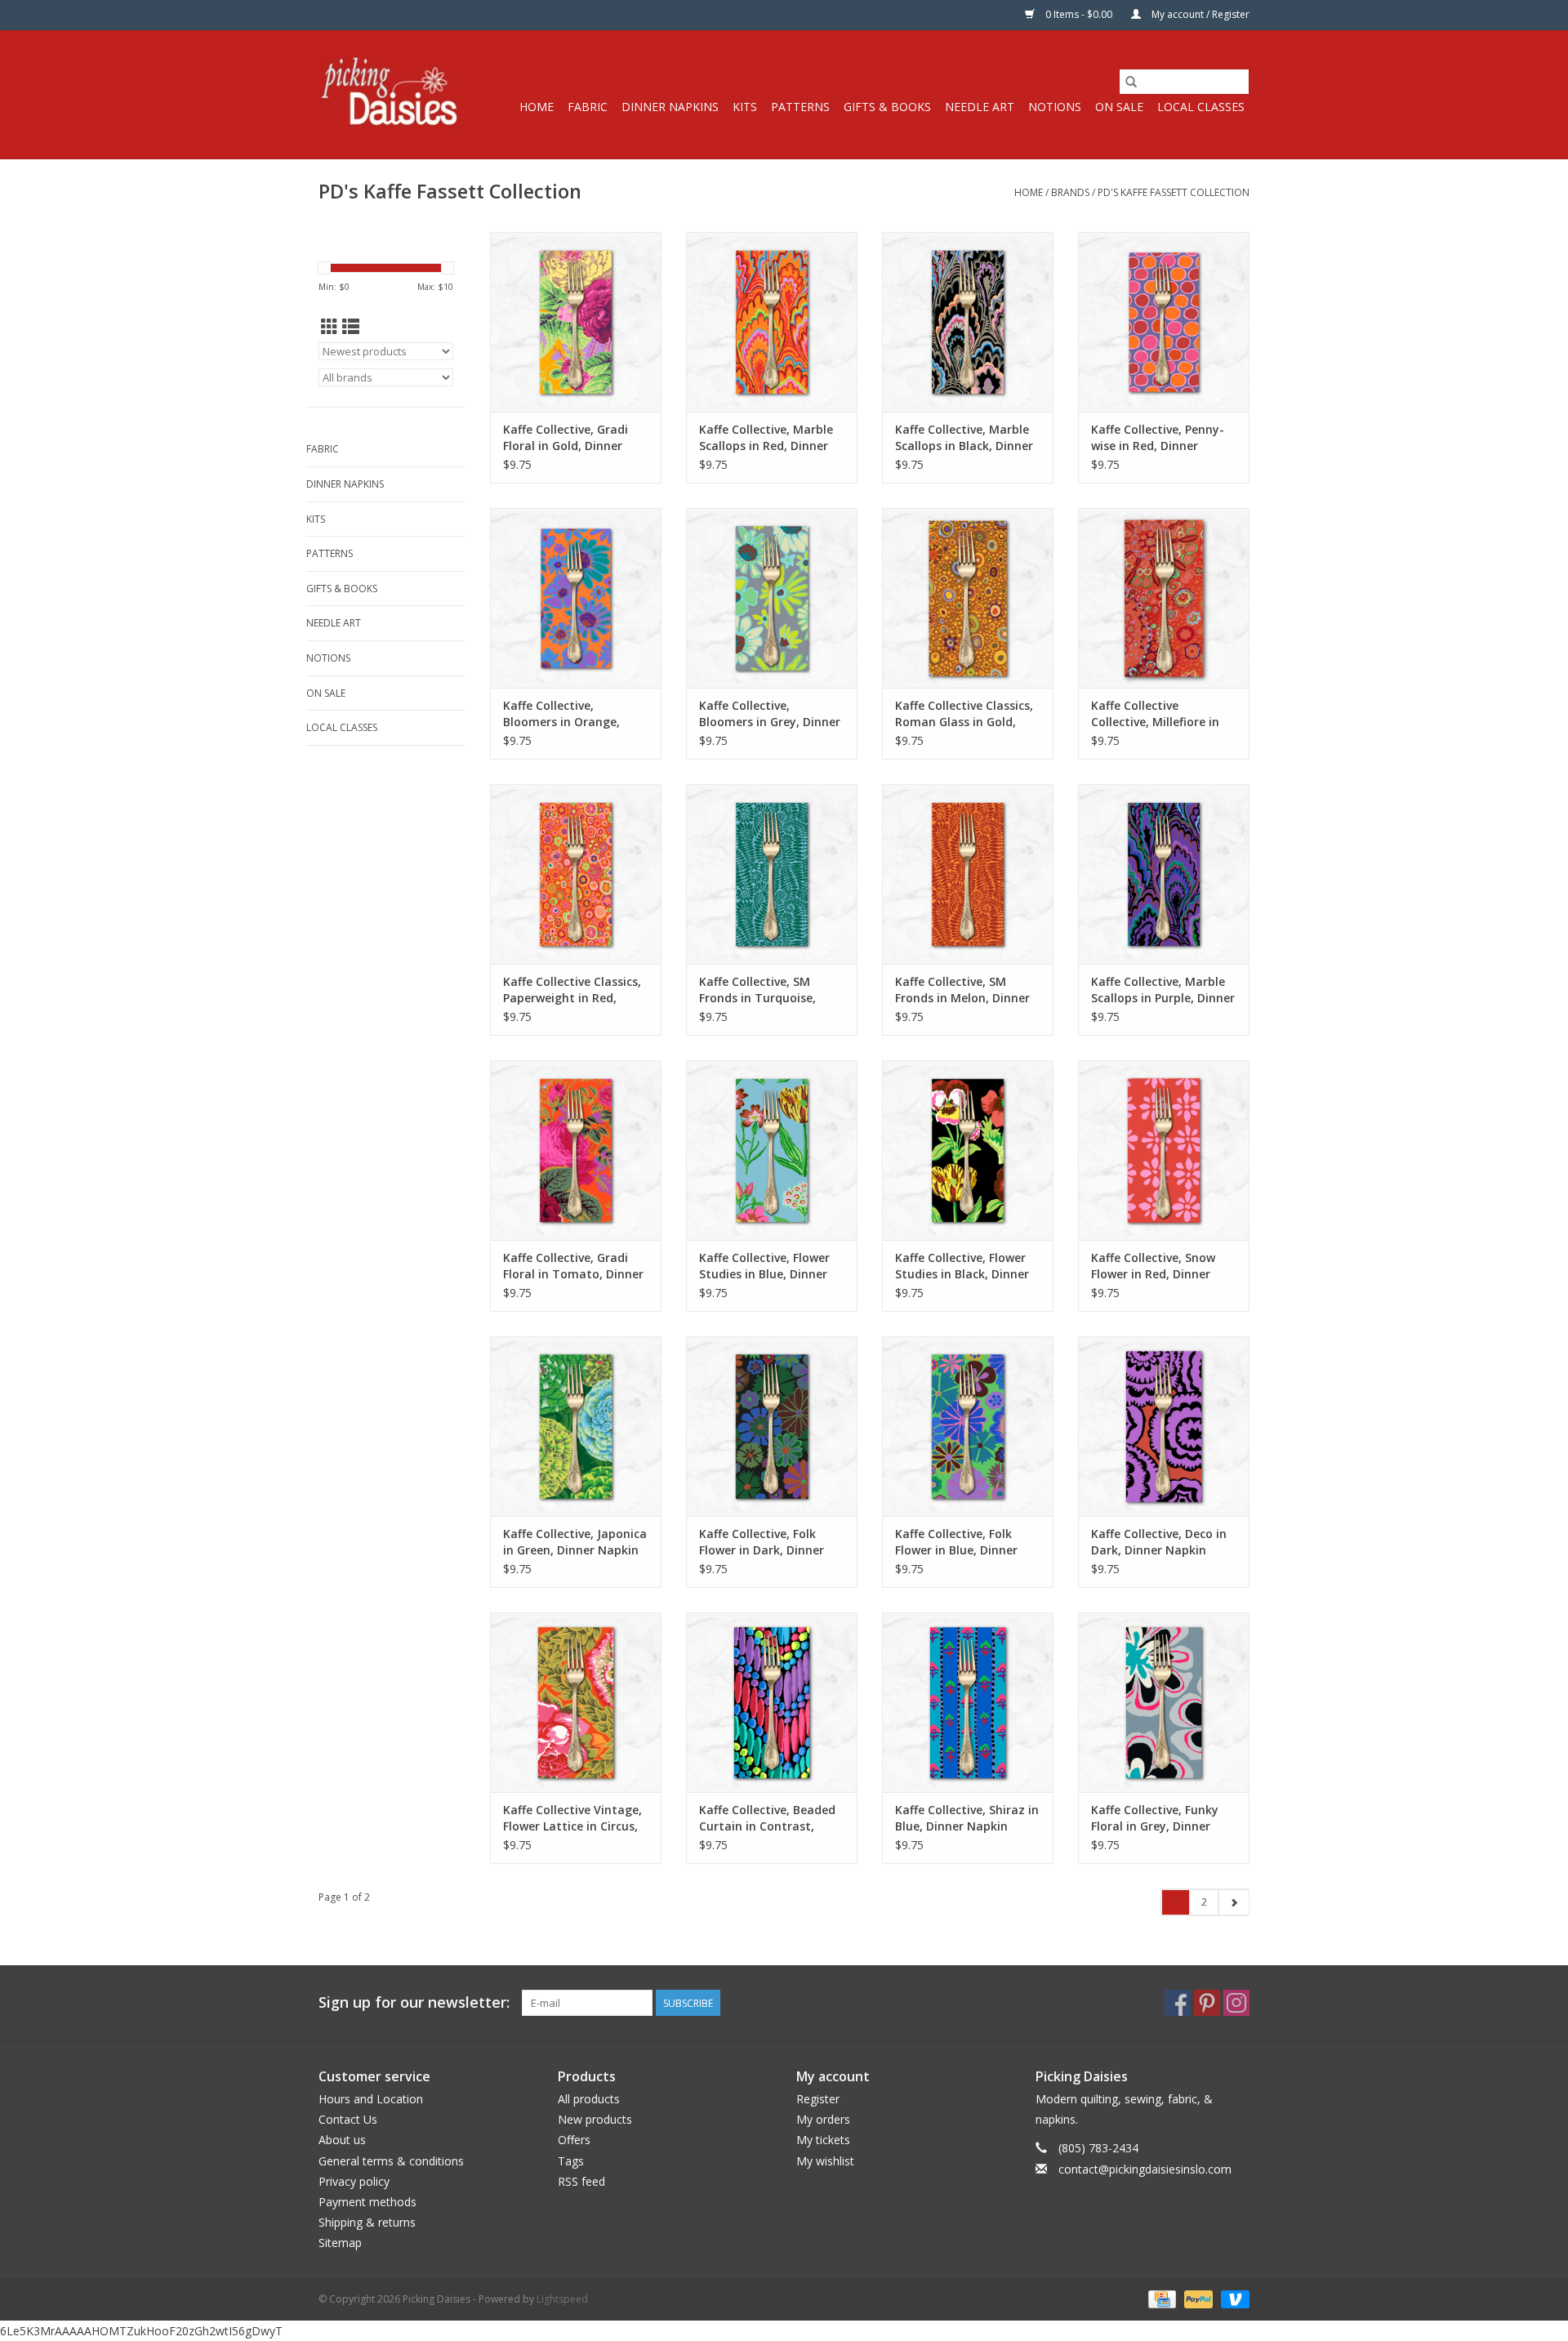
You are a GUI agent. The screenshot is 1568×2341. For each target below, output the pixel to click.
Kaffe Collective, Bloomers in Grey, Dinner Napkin (770, 714)
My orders (823, 2119)
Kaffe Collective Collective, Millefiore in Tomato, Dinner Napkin (1159, 714)
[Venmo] (1232, 2298)
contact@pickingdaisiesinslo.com (1145, 2169)
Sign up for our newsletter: (414, 2002)
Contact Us (348, 2119)
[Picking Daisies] (390, 94)
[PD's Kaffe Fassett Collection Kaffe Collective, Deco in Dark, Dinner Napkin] (1164, 1426)
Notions (1055, 107)
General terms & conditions (391, 2161)
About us (342, 2140)
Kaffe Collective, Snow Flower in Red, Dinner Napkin (1153, 1266)
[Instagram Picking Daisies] (1236, 2003)
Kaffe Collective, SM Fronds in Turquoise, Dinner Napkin (757, 990)
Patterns (800, 107)
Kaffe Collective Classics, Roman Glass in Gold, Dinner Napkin (964, 714)
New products (595, 2119)
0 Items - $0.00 (1079, 14)
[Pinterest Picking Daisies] (1207, 2003)
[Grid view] (330, 327)
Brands (1070, 192)
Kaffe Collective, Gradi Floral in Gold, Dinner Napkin (566, 438)
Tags (571, 2161)
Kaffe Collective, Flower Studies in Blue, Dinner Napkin (764, 1266)
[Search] (1131, 82)
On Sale (1119, 107)
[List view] (351, 327)
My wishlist (825, 2161)
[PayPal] (1197, 2298)
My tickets (823, 2140)
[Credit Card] (1160, 2298)
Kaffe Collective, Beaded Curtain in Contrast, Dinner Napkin (767, 1818)
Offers (574, 2140)
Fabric (588, 107)
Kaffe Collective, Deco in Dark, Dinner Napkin (1159, 1542)
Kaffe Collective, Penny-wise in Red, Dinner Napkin (1158, 438)
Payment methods (367, 2202)
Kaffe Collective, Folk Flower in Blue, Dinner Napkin (956, 1542)
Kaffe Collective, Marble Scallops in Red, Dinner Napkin (766, 438)
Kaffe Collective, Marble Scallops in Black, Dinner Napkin (964, 438)
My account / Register (1199, 14)
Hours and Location (371, 2099)
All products (589, 2099)
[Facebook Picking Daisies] (1178, 2003)
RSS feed (581, 2181)
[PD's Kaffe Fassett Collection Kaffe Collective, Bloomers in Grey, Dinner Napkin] (772, 598)
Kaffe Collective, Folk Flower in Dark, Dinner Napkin (762, 1542)
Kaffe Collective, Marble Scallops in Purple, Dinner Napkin (1163, 990)
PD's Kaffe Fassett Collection (1174, 192)
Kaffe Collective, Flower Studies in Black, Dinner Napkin (962, 1266)
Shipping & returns (367, 2222)
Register (818, 2099)
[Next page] (1234, 1902)
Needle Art (980, 107)
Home (537, 107)
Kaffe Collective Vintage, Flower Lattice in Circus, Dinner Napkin (572, 1818)
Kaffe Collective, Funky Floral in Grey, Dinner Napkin (1155, 1818)
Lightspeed (562, 2299)
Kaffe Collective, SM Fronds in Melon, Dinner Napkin (962, 990)
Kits (745, 107)
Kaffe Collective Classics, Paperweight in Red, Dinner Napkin (572, 990)
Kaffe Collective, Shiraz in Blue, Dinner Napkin (967, 1818)
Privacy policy (354, 2181)
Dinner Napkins (670, 107)
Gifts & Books (887, 107)
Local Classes (1201, 107)
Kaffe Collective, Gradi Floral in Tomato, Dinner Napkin (573, 1266)
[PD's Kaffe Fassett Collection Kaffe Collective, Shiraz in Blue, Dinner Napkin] (968, 1702)
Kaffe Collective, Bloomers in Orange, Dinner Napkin (561, 714)
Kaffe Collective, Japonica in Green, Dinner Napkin (575, 1542)
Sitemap (340, 2243)
